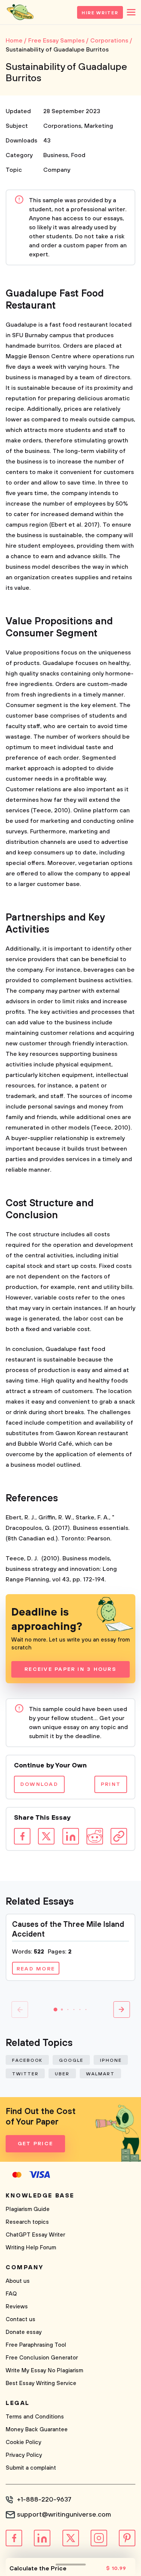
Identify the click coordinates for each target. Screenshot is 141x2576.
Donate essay (24, 2332)
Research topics (27, 2222)
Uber (62, 2074)
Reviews (17, 2307)
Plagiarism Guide (28, 2209)
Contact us (20, 2319)
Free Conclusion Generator (42, 2358)
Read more (36, 1969)
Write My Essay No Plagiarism (44, 2371)
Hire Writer (100, 13)
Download (39, 1784)
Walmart (100, 2074)
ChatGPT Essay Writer (35, 2235)
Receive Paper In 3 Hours (70, 1669)
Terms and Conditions (35, 2417)
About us (18, 2281)
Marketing (99, 126)
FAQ (11, 2294)
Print (111, 1784)
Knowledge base (40, 2196)
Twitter (25, 2074)
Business (56, 155)
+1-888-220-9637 (44, 2500)
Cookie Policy (23, 2442)
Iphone (111, 2060)
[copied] (119, 1836)
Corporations (62, 126)
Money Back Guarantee (37, 2430)
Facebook (27, 2060)
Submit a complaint (31, 2468)
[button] (56, 2010)
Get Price (35, 2144)
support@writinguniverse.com (64, 2515)
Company (57, 170)
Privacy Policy (24, 2455)
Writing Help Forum (31, 2248)
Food (78, 155)
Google (71, 2060)
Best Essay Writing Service (41, 2383)
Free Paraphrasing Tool (36, 2345)
